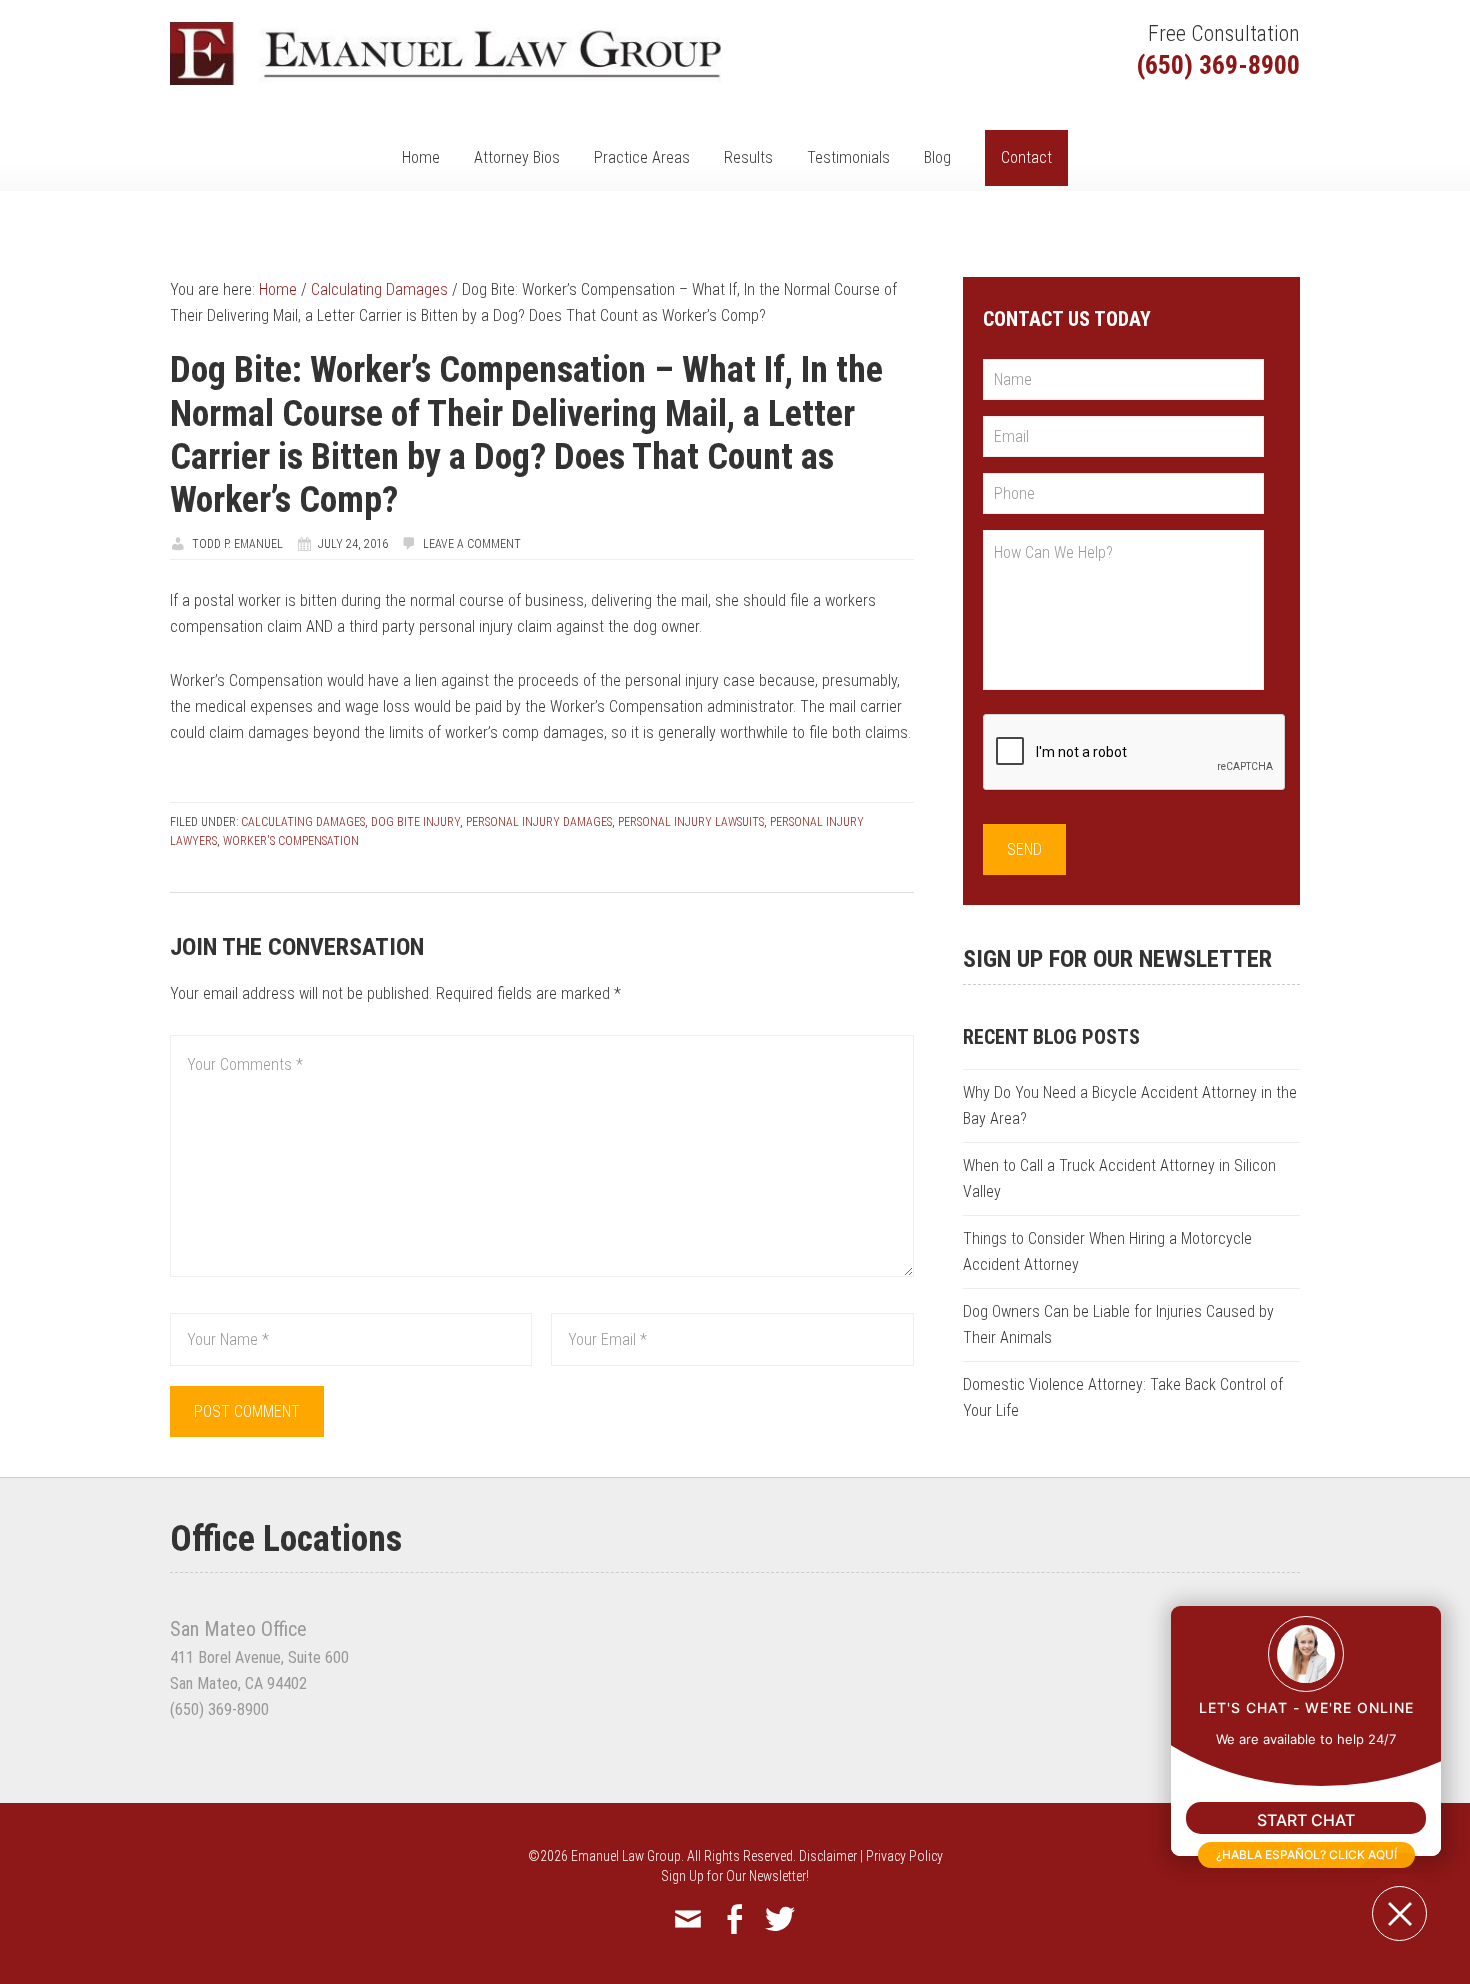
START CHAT (1306, 1820)
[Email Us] (688, 1920)
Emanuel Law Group (445, 53)
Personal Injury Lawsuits (691, 822)
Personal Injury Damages (539, 822)
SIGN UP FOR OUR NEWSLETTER (1117, 959)
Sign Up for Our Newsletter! (735, 1876)
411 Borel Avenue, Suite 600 (259, 1657)
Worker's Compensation (291, 841)
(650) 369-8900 (1218, 65)
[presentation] (1135, 753)
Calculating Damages (303, 822)
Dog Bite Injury (415, 822)
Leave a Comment (472, 544)
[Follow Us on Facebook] (734, 1920)
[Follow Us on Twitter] (780, 1920)
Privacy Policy (904, 1856)
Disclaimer (828, 1856)
